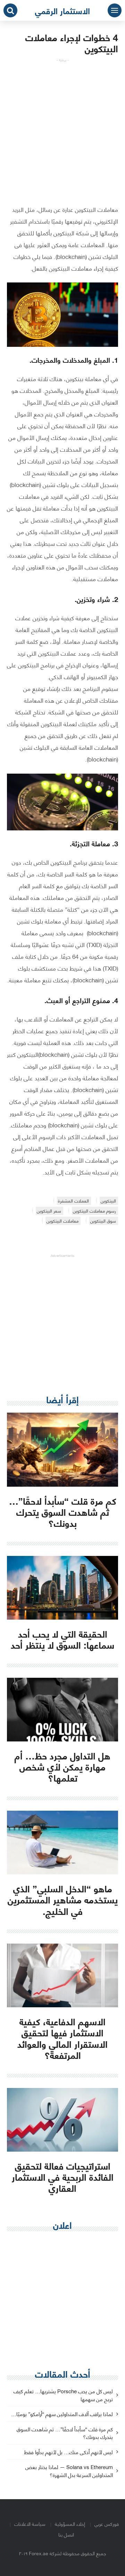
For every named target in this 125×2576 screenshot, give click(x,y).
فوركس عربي (107, 2524)
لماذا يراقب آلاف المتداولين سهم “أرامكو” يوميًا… (62, 2414)
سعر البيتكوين (49, 1211)
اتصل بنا (66, 2534)
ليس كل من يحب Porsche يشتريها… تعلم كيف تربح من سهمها (63, 2395)
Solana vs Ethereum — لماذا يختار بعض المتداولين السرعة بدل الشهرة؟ (69, 2471)
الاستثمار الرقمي (62, 10)
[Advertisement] (62, 125)
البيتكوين (108, 1201)
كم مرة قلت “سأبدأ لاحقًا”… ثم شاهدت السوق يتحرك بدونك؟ (65, 2433)
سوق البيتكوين (103, 1221)
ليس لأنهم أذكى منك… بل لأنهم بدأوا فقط (68, 2452)
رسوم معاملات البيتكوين (94, 1211)
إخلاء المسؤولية (70, 2524)
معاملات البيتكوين (62, 1221)
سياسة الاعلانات (30, 2524)
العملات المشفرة (73, 1201)
